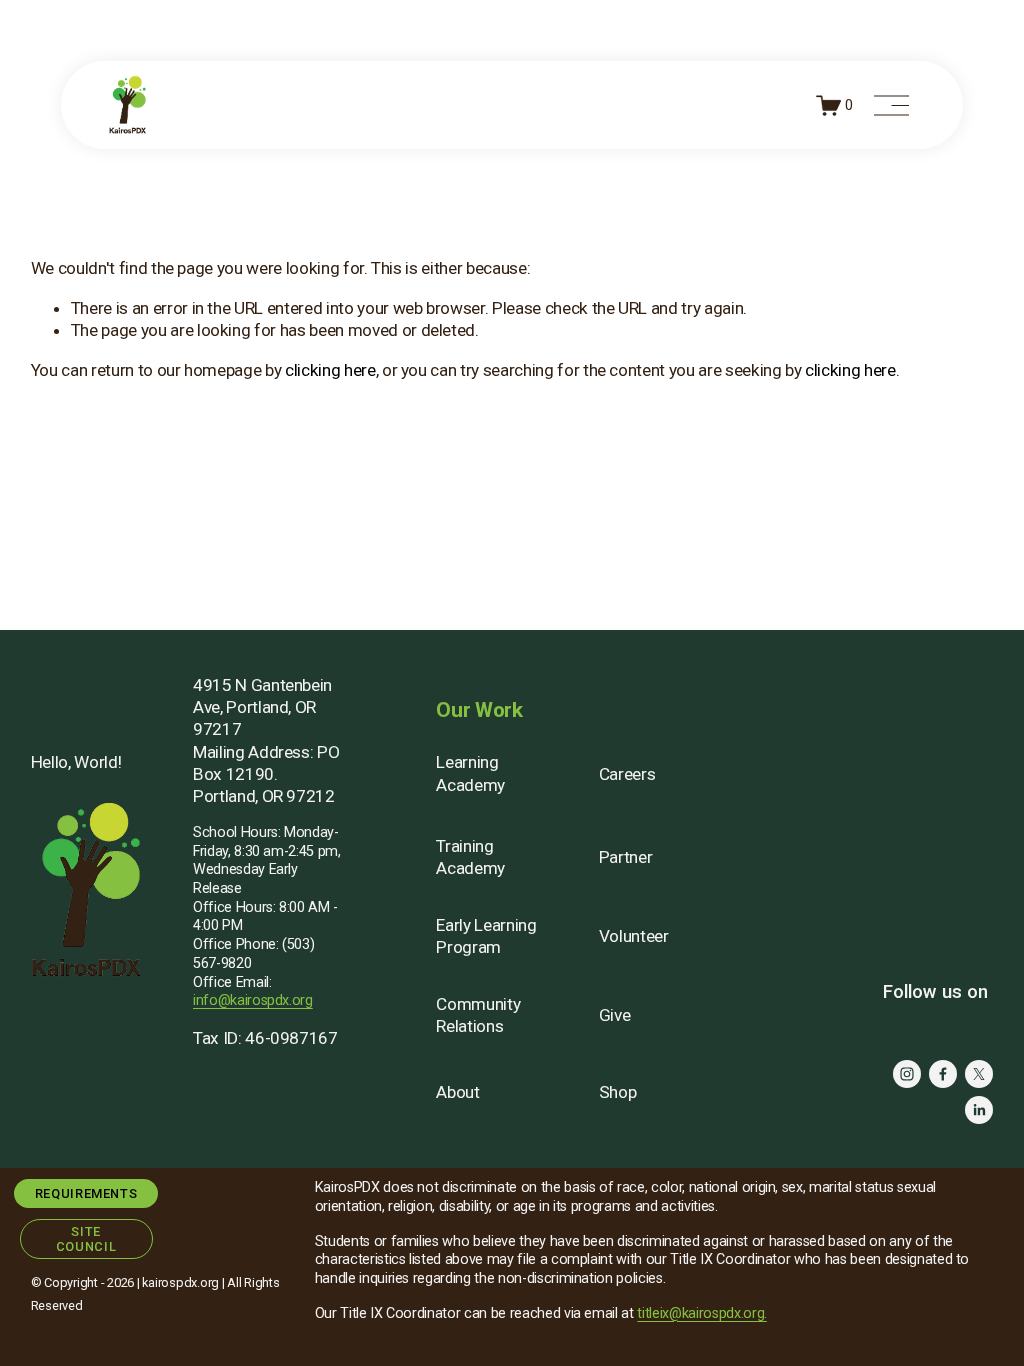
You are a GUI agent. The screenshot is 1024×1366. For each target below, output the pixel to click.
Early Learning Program (486, 936)
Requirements (86, 1193)
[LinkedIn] (979, 1110)
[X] (979, 1074)
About (457, 1092)
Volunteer (634, 936)
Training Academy (470, 857)
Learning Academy (470, 773)
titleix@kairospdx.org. (701, 1313)
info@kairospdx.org (253, 1000)
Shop (618, 1092)
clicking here (330, 370)
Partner (626, 857)
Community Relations (478, 1015)
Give (615, 1015)
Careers (627, 774)
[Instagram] (907, 1074)
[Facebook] (943, 1074)
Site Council (86, 1239)
